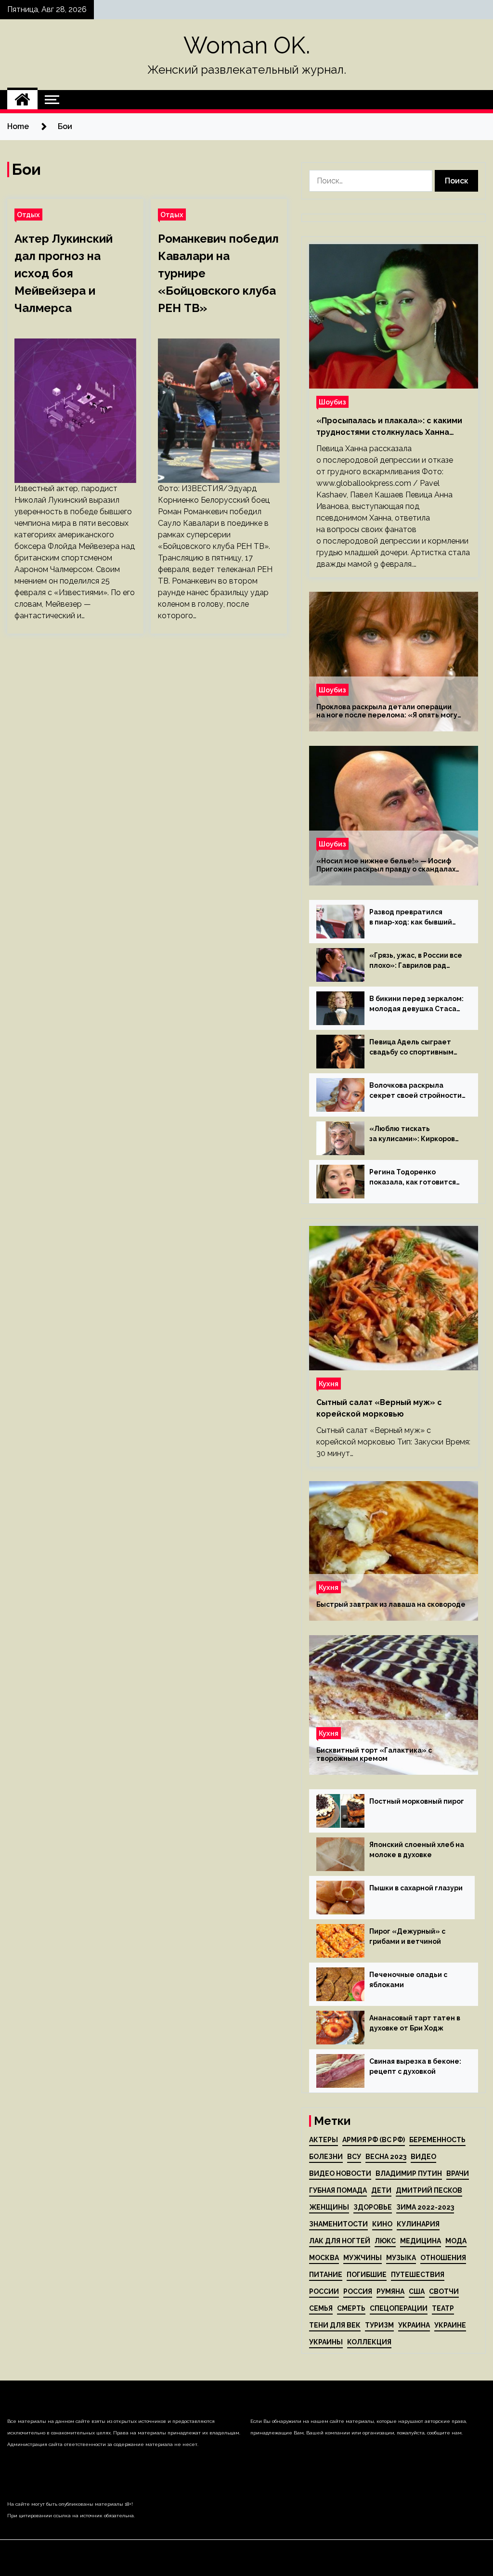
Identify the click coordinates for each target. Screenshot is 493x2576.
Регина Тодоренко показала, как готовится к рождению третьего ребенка (413, 1178)
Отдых (28, 215)
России (324, 2291)
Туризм (379, 2325)
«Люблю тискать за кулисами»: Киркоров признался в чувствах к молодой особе (412, 1134)
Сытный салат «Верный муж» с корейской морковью (379, 1408)
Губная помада (338, 2190)
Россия (358, 2291)
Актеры (324, 2140)
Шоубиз (332, 402)
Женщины (329, 2207)
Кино (382, 2224)
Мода (456, 2241)
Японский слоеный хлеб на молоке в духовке (417, 1850)
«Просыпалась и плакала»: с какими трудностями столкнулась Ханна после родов (389, 427)
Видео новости (340, 2173)
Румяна (390, 2291)
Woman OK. (247, 45)
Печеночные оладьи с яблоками (408, 1980)
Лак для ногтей (340, 2241)
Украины (326, 2342)
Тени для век (335, 2325)
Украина (414, 2325)
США (417, 2291)
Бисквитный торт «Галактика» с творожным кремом (374, 1754)
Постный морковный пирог (417, 1801)
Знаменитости (338, 2224)
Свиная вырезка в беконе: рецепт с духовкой (415, 2066)
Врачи (458, 2173)
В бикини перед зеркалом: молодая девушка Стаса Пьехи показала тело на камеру (416, 1004)
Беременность (437, 2140)
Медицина (421, 2241)
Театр (443, 2308)
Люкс (385, 2241)
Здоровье (373, 2207)
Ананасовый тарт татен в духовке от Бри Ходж (415, 2023)
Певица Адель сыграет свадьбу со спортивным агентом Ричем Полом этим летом (411, 1048)
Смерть (351, 2308)
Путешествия (418, 2275)
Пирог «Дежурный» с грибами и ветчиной (407, 1936)
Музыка (401, 2258)
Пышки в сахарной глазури (416, 1888)
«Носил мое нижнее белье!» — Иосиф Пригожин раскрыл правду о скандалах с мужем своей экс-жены (386, 865)
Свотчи (444, 2291)
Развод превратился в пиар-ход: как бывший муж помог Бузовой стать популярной (414, 918)
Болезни (326, 2157)
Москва (324, 2258)
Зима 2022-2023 (425, 2207)
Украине (450, 2325)
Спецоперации (399, 2308)
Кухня (329, 1384)
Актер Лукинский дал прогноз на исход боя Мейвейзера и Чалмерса (64, 273)
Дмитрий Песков (429, 2190)
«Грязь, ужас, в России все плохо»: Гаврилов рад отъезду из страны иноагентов (416, 961)
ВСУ (354, 2157)
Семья (321, 2308)
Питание (326, 2275)
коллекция (369, 2342)
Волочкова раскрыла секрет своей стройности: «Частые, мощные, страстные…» (416, 1091)
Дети (381, 2190)
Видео (423, 2157)
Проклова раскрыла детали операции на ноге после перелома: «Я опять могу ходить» (387, 711)
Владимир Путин (409, 2173)
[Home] (22, 100)
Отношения (443, 2258)
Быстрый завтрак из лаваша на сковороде (391, 1604)
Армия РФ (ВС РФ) (374, 2140)
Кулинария (418, 2224)
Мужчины (363, 2258)
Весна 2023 (386, 2157)
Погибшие (367, 2275)
